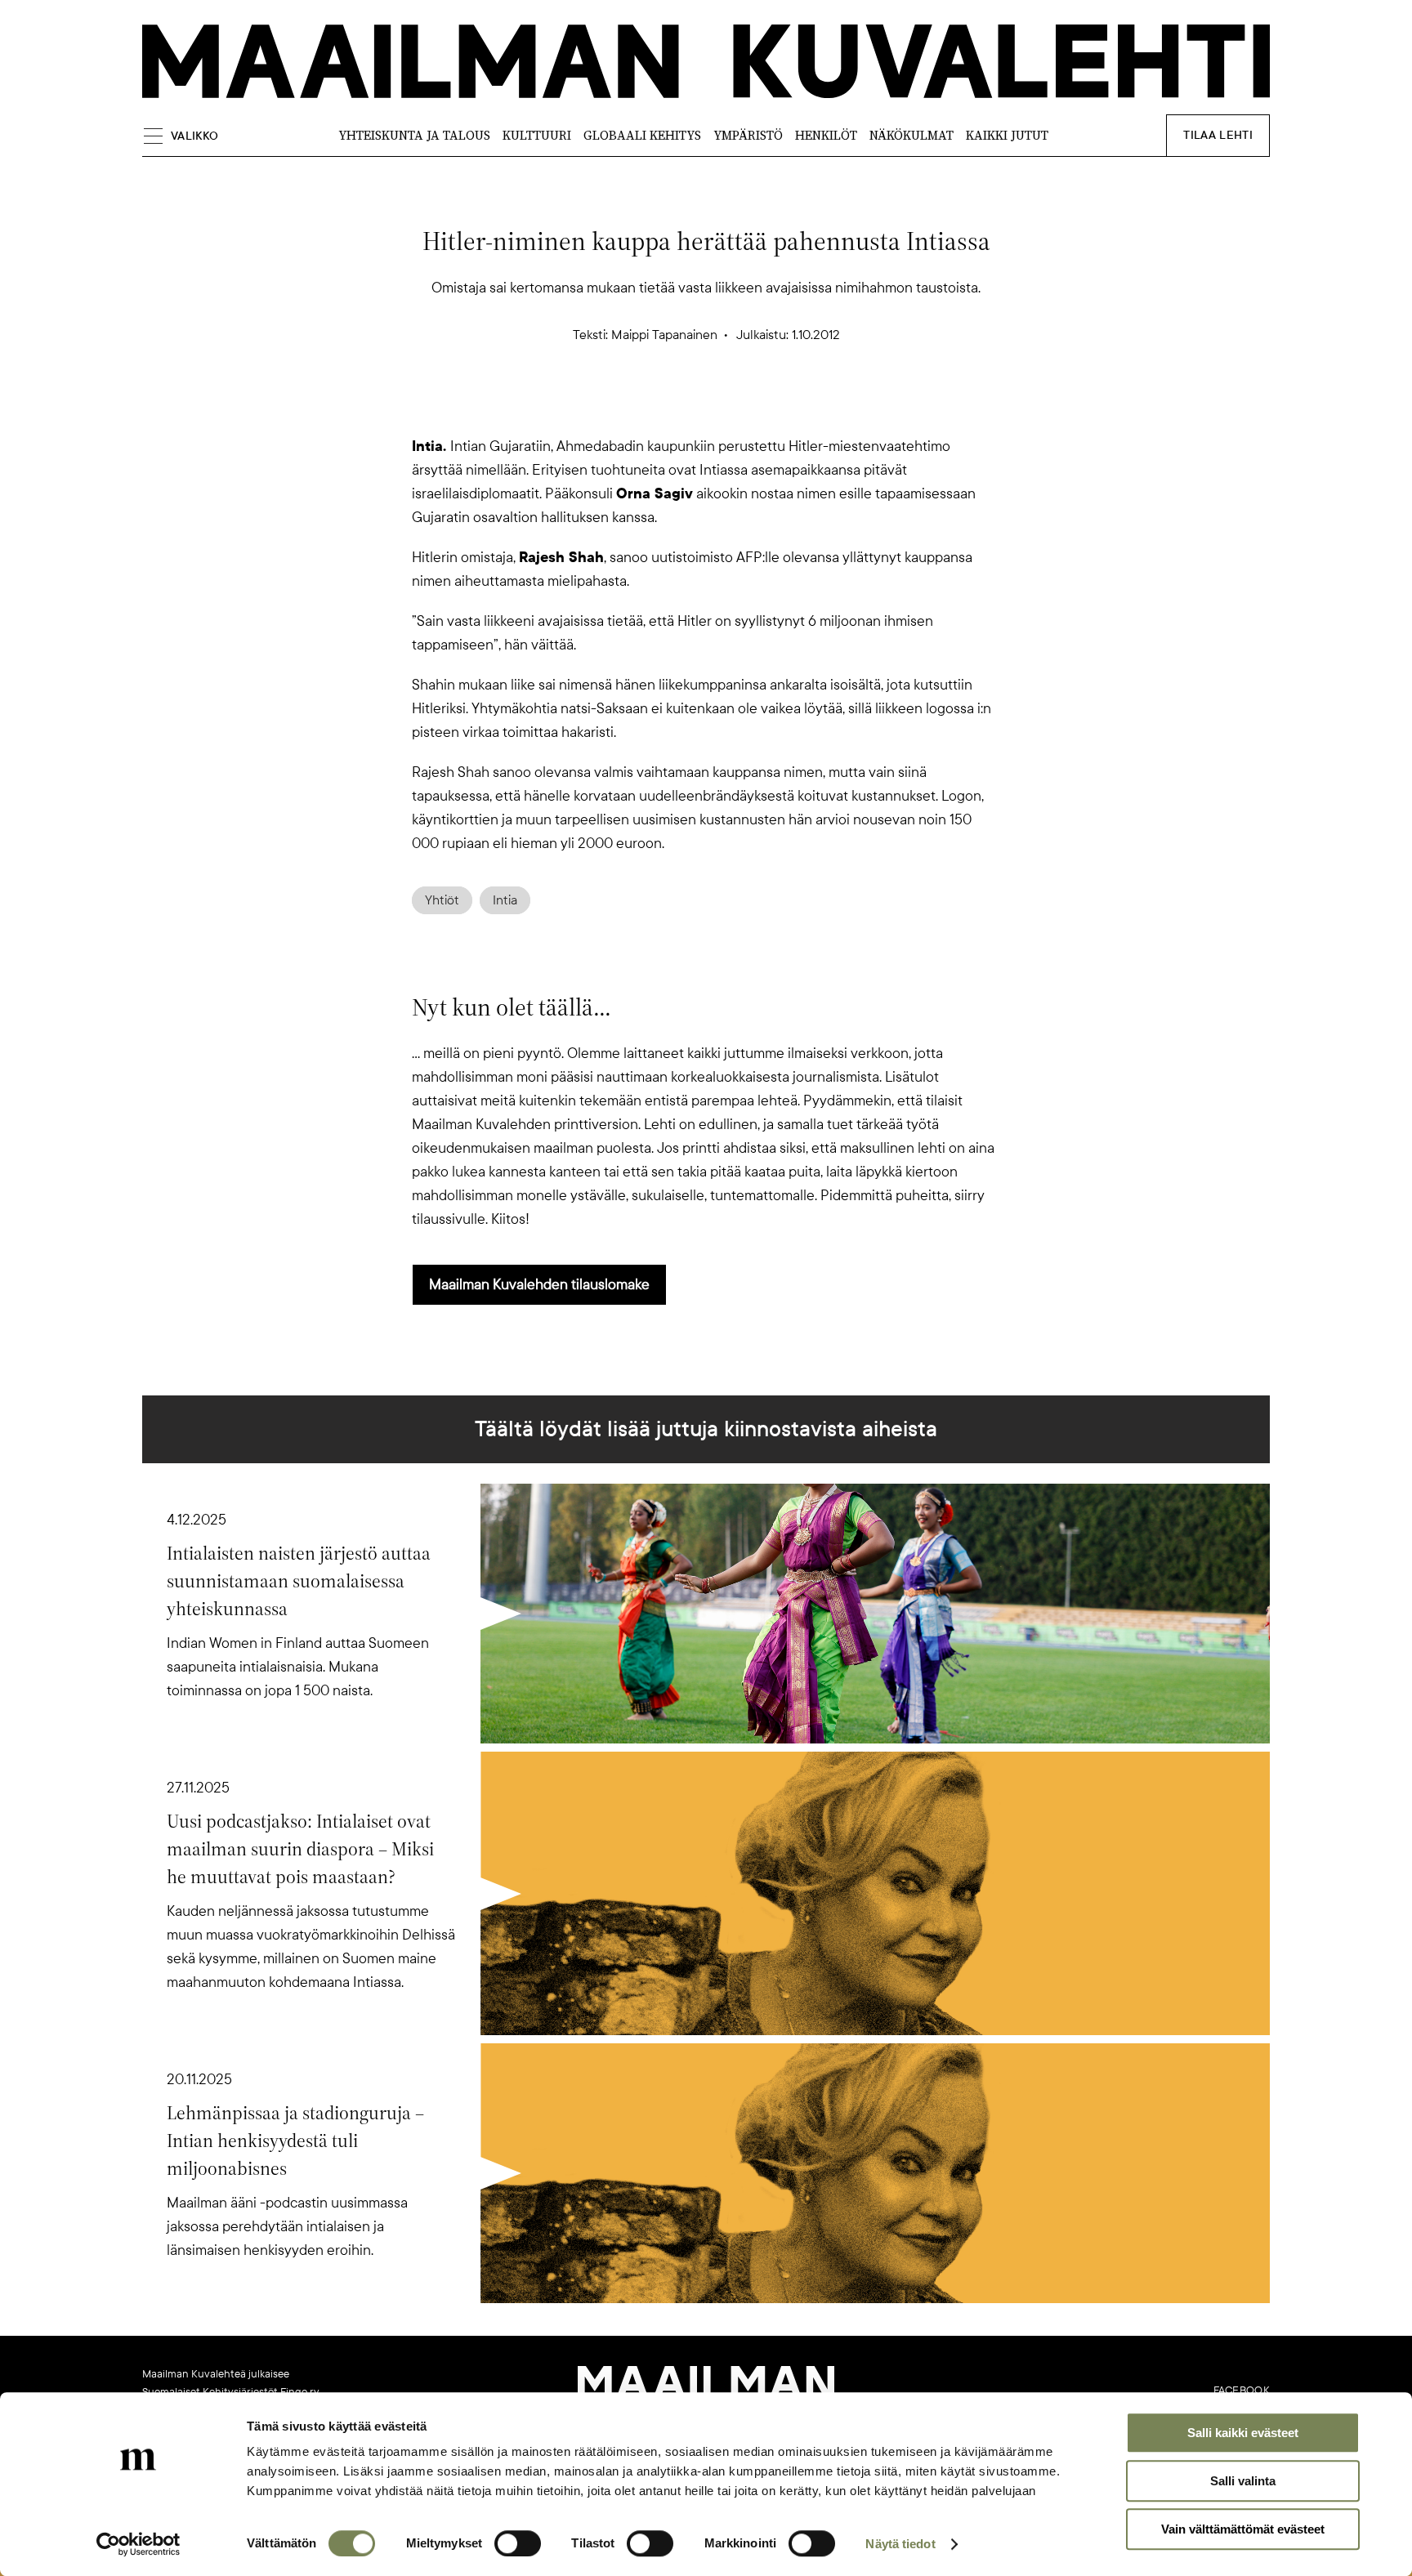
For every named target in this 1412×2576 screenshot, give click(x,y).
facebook (1242, 2391)
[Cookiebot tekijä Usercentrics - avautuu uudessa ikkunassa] (139, 2544)
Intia (505, 900)
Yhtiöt (442, 900)
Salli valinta (1243, 2481)
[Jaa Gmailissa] (680, 406)
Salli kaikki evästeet (1243, 2433)
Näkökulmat (912, 135)
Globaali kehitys (642, 135)
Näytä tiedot (900, 2544)
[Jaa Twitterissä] (628, 406)
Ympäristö (748, 135)
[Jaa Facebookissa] (732, 406)
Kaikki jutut (1007, 135)
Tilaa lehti (1218, 135)
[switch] (518, 2543)
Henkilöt (826, 135)
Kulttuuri (537, 135)
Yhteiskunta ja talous (414, 135)
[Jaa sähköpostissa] (784, 406)
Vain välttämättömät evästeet (1243, 2529)
